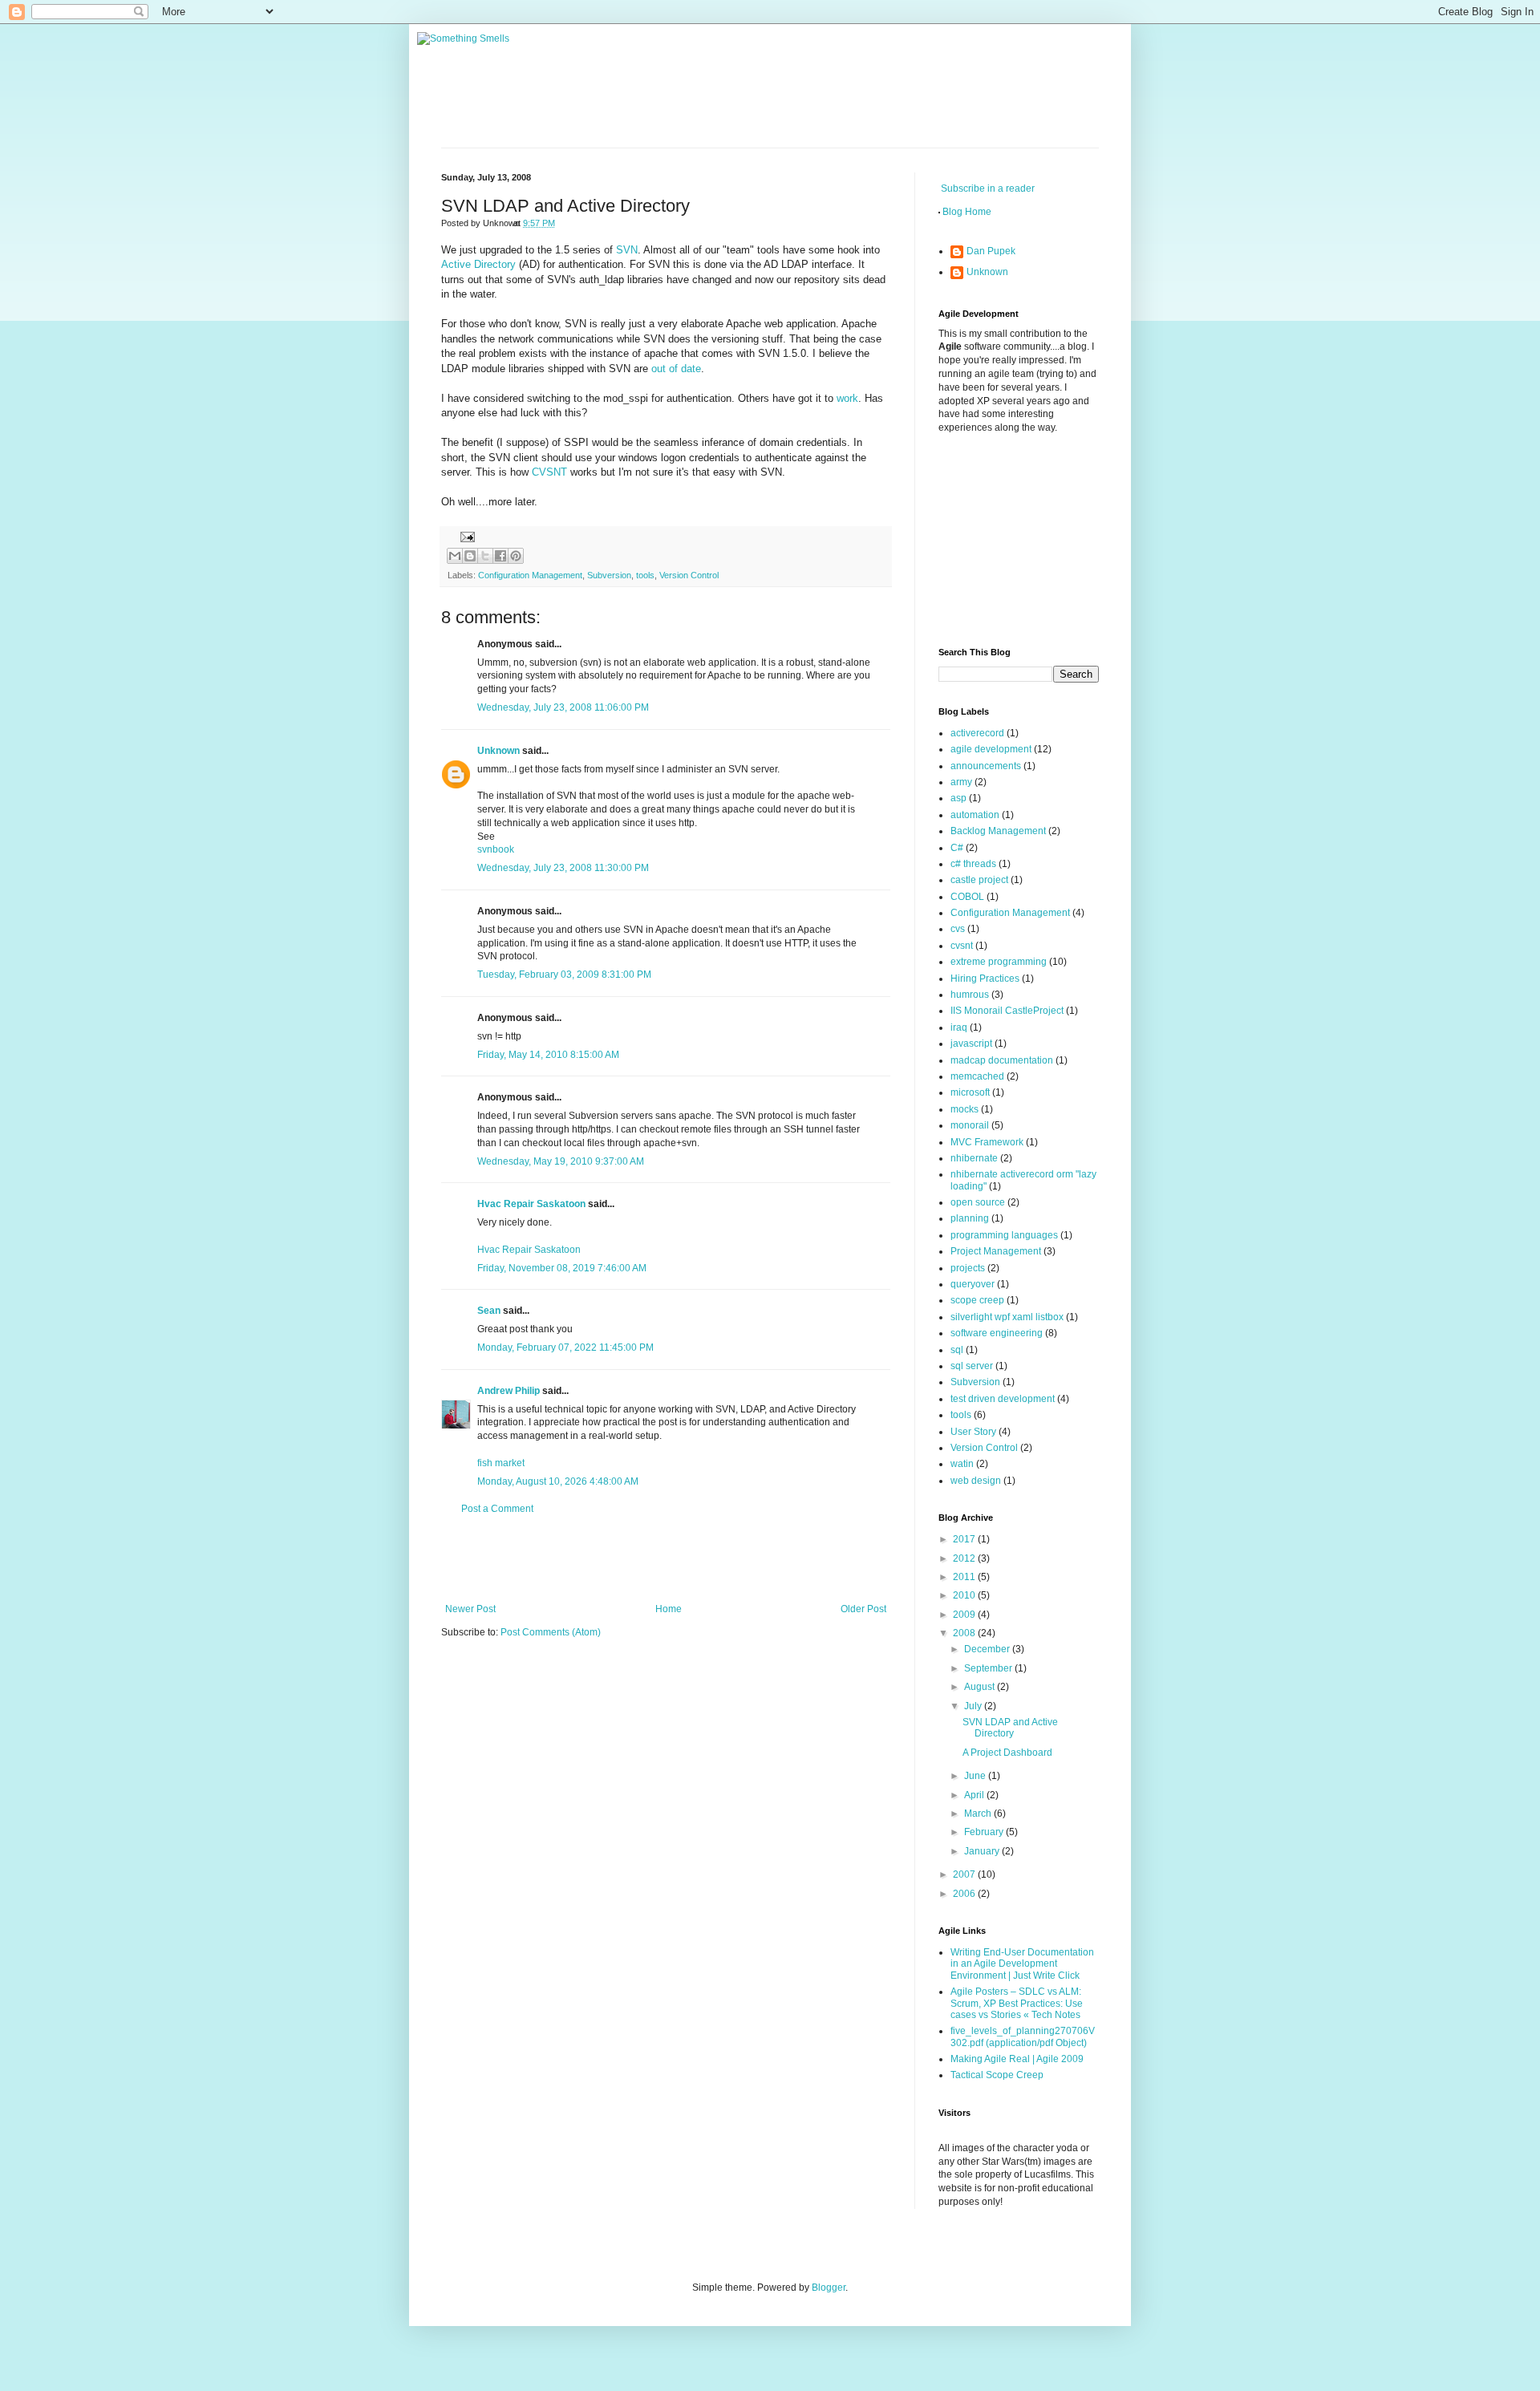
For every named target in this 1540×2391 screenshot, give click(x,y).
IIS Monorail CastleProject (1007, 1011)
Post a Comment (497, 1509)
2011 (965, 1577)
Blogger (829, 2288)
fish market (501, 1463)
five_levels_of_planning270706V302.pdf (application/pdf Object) (1023, 2036)
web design (976, 1481)
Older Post (863, 1609)
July (974, 1706)
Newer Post (470, 1609)
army (961, 782)
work (847, 398)
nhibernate (974, 1158)
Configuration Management (530, 575)
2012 (965, 1558)
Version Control (689, 575)
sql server (972, 1366)
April (975, 1795)
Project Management (996, 1251)
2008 (965, 1633)
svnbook (496, 849)
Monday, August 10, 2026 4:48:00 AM (558, 1481)
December (988, 1649)
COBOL (967, 897)
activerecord (977, 733)
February (985, 1832)
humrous (970, 995)
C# (957, 848)
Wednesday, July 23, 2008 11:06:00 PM (563, 707)
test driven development (1003, 1399)
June (976, 1776)
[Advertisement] (666, 1559)
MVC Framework (987, 1142)
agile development (991, 749)
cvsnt (962, 946)
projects (968, 1268)
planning (970, 1218)
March (979, 1814)
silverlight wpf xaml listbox (1007, 1317)
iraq (959, 1027)
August (981, 1687)
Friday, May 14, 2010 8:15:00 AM (548, 1055)
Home (669, 1609)
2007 (965, 1874)
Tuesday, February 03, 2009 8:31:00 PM (564, 975)
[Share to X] (485, 556)
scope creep (977, 1300)
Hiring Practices (985, 979)
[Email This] (455, 556)
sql (957, 1350)
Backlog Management (998, 831)
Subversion (609, 575)
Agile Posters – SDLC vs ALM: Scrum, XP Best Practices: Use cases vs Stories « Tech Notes (1017, 2003)
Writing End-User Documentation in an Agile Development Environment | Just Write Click (1022, 1964)
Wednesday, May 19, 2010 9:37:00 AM (561, 1161)
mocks (965, 1109)
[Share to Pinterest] (516, 556)
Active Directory (478, 264)
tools (645, 575)
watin (962, 1464)
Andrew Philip (509, 1391)
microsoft (970, 1092)
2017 (965, 1539)
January (983, 1851)
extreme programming (999, 962)
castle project (979, 880)
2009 (965, 1615)
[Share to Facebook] (500, 556)
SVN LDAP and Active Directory (1010, 1728)
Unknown (498, 751)
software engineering (997, 1333)
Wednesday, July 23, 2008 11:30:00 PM (563, 868)
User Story (973, 1432)
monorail (970, 1125)
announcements (986, 766)
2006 (965, 1894)
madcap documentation (1002, 1060)
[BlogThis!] (470, 556)
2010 (965, 1595)
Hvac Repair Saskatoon (531, 1204)
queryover (973, 1284)
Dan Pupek (991, 251)
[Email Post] (466, 537)
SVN (627, 250)
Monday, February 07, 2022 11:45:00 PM (565, 1347)
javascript (971, 1044)
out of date (676, 369)
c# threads (973, 864)
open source (978, 1202)
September (989, 1668)
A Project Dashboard (1007, 1753)
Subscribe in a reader (988, 188)
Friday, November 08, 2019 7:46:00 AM (562, 1268)
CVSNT (551, 472)
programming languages (1004, 1235)
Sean (489, 1311)
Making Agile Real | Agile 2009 (1017, 2059)
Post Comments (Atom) (551, 1632)
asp (958, 798)
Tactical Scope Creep (997, 2075)
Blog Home (967, 212)
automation (975, 815)
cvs (958, 929)
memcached (977, 1076)
